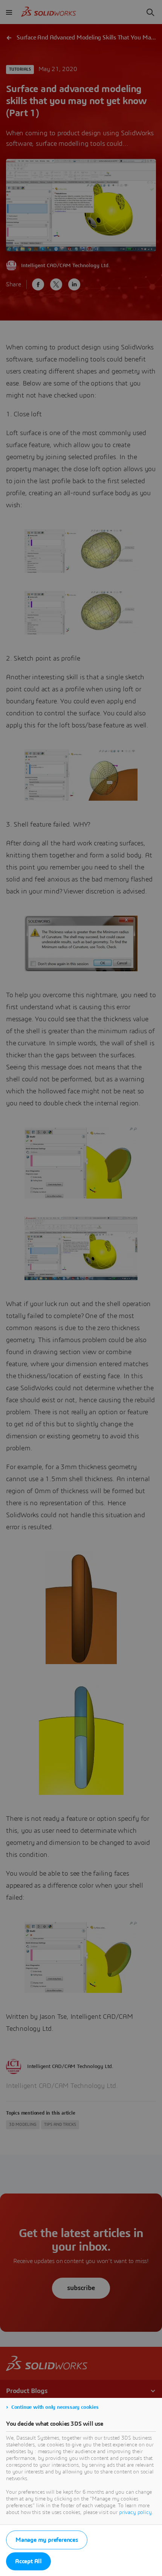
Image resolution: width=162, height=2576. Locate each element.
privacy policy (135, 2513)
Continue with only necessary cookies (55, 2407)
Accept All (28, 2561)
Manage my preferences (47, 2540)
